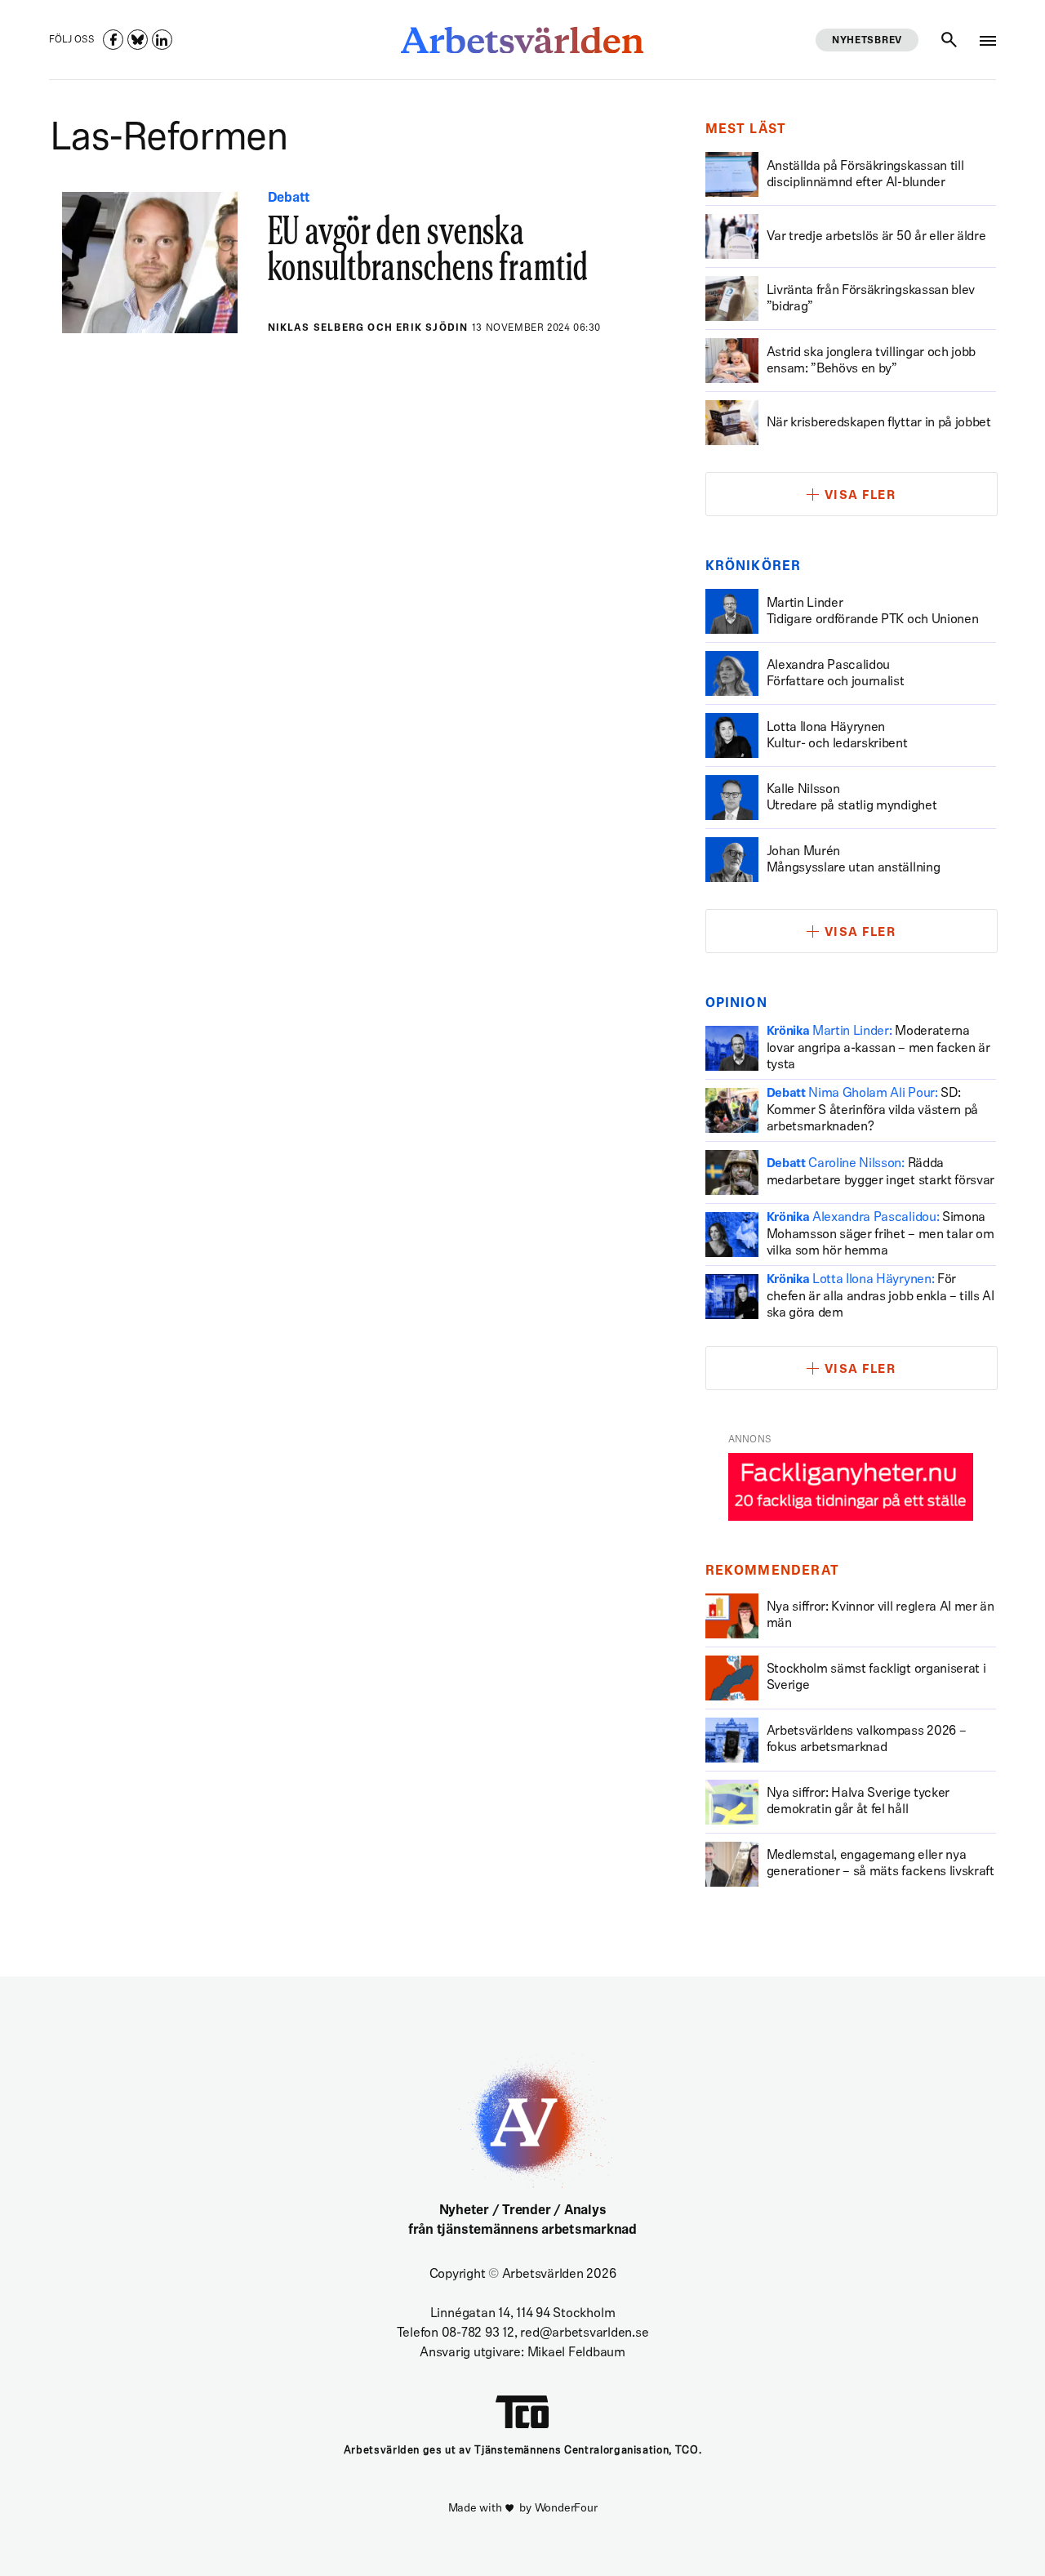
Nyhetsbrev (867, 41)
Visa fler (860, 496)
